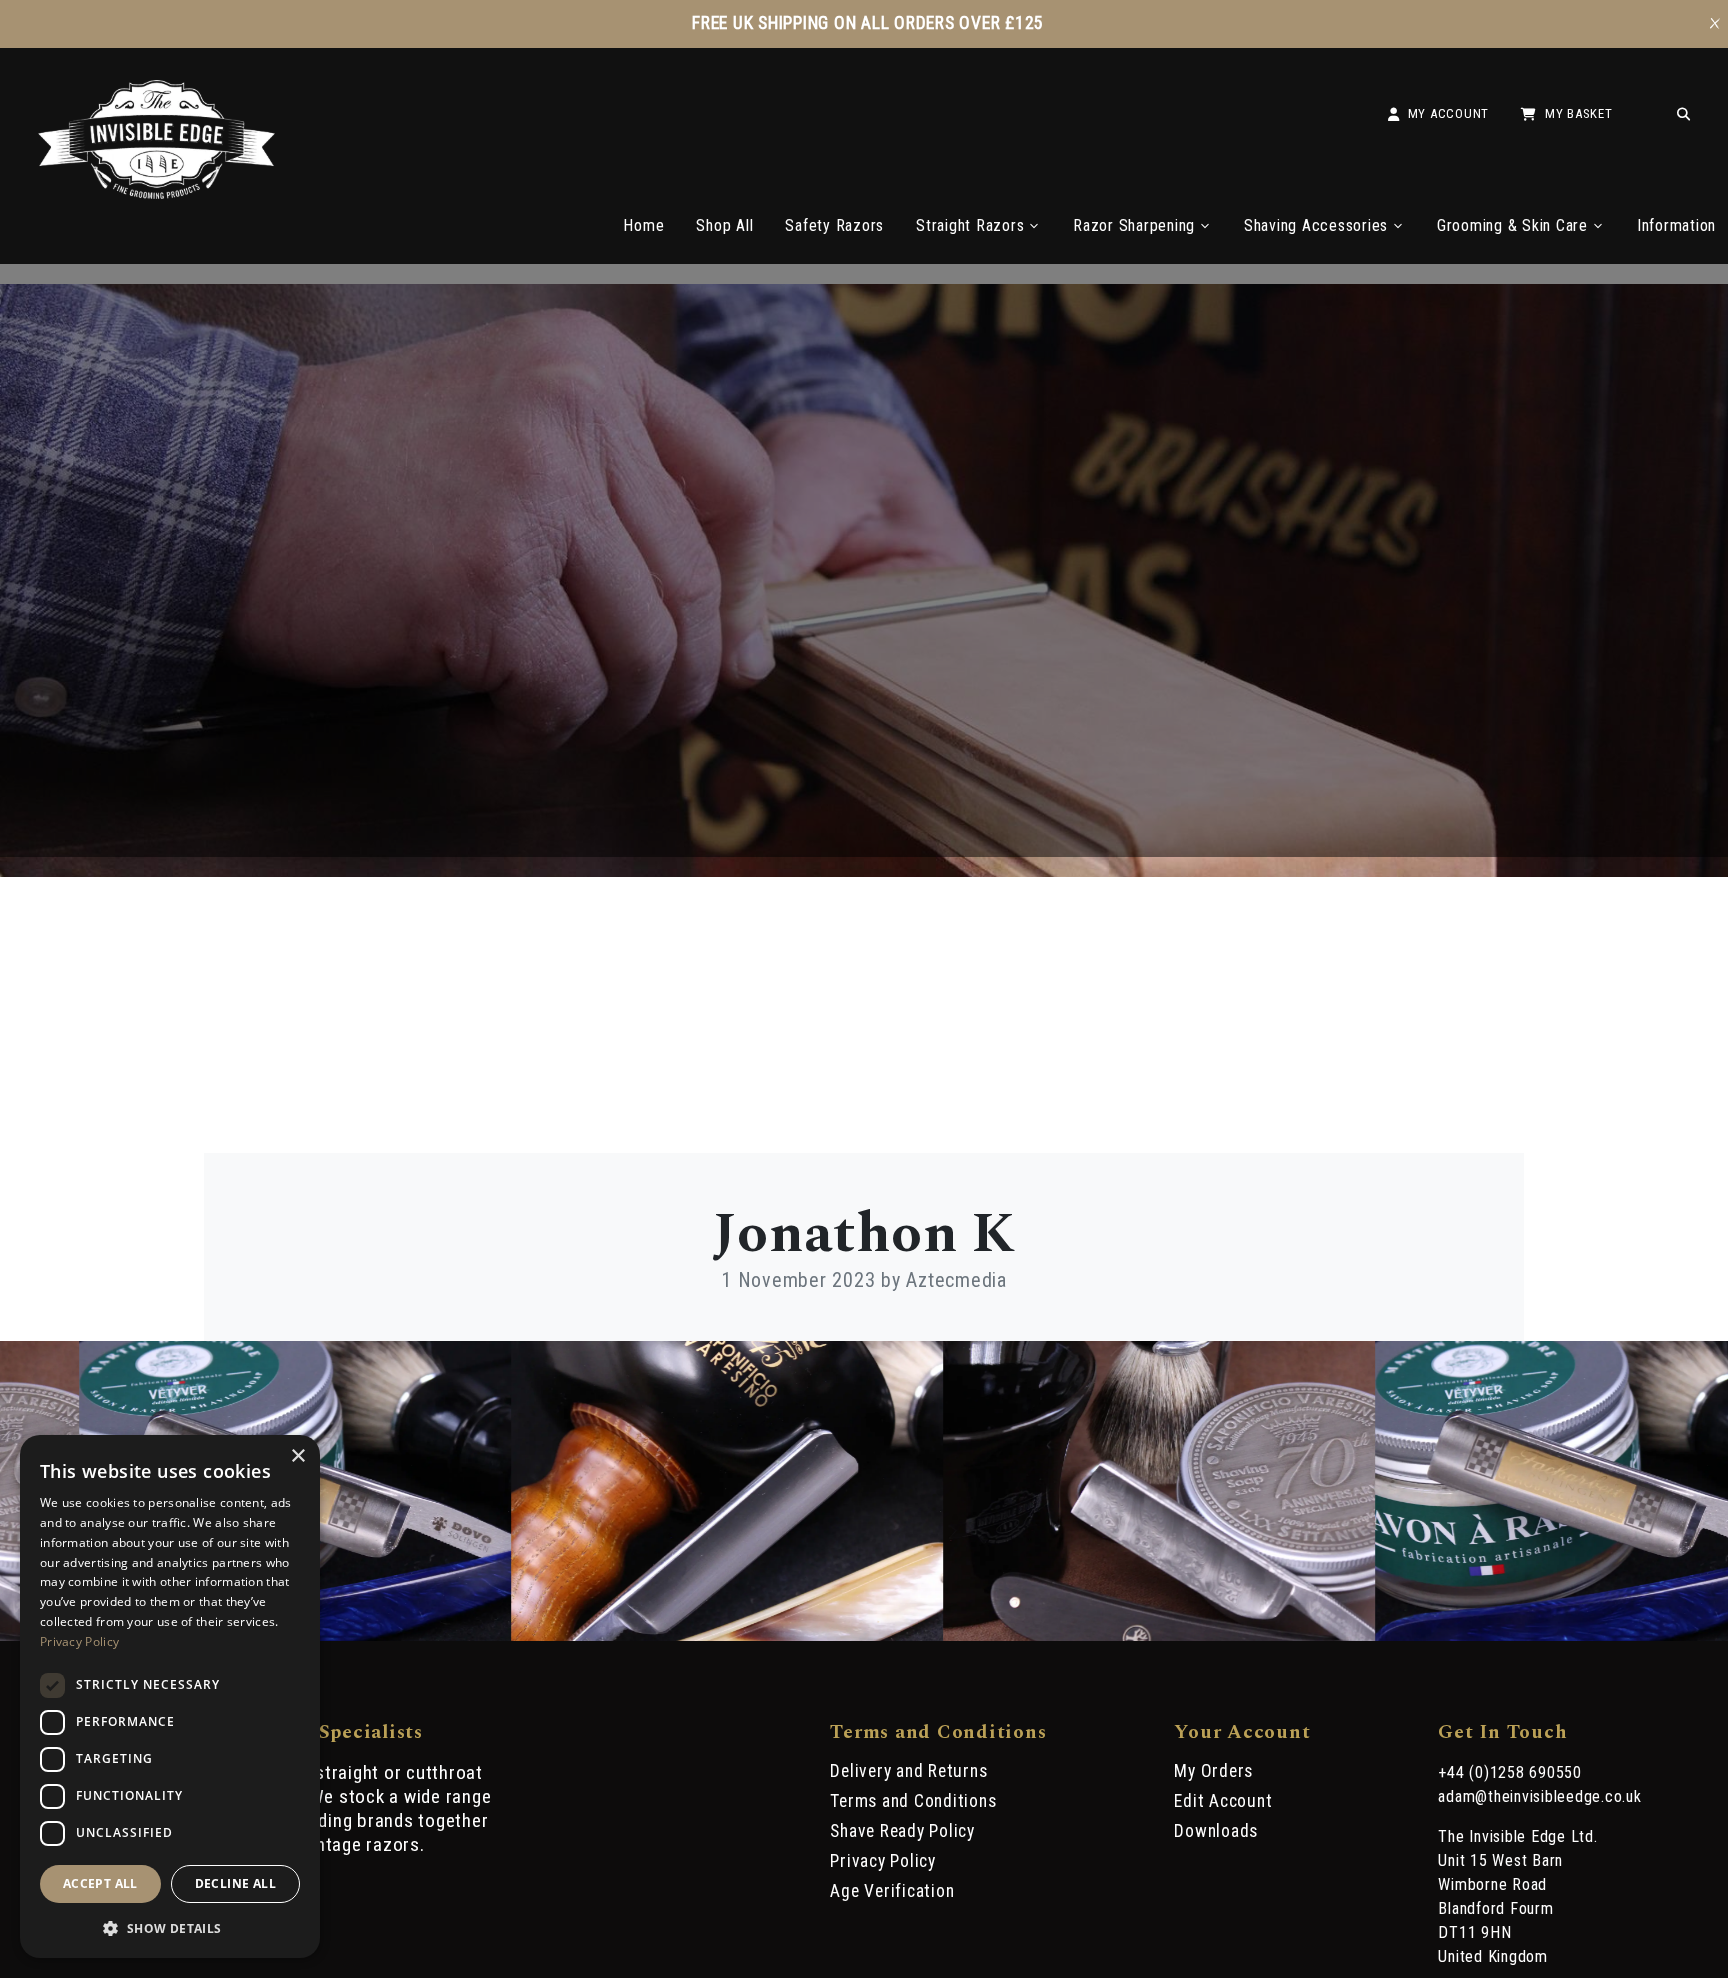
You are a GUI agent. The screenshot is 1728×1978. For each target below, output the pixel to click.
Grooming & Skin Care (1512, 225)
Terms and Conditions (913, 1801)
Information (1676, 225)
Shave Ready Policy (902, 1831)
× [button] (297, 1456)
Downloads (1216, 1831)
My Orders (1213, 1771)
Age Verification (892, 1891)
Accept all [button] (100, 1883)
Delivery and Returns (908, 1771)
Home (643, 225)
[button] (170, 1927)
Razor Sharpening (1134, 225)
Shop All (724, 225)
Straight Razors (970, 225)
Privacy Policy (883, 1861)
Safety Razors (834, 225)
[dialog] (170, 1696)
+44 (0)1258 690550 (1510, 1772)
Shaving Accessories (1316, 225)
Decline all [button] (235, 1883)
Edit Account (1223, 1801)
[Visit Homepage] (157, 193)
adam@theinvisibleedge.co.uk (1539, 1796)
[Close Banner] (1715, 24)
